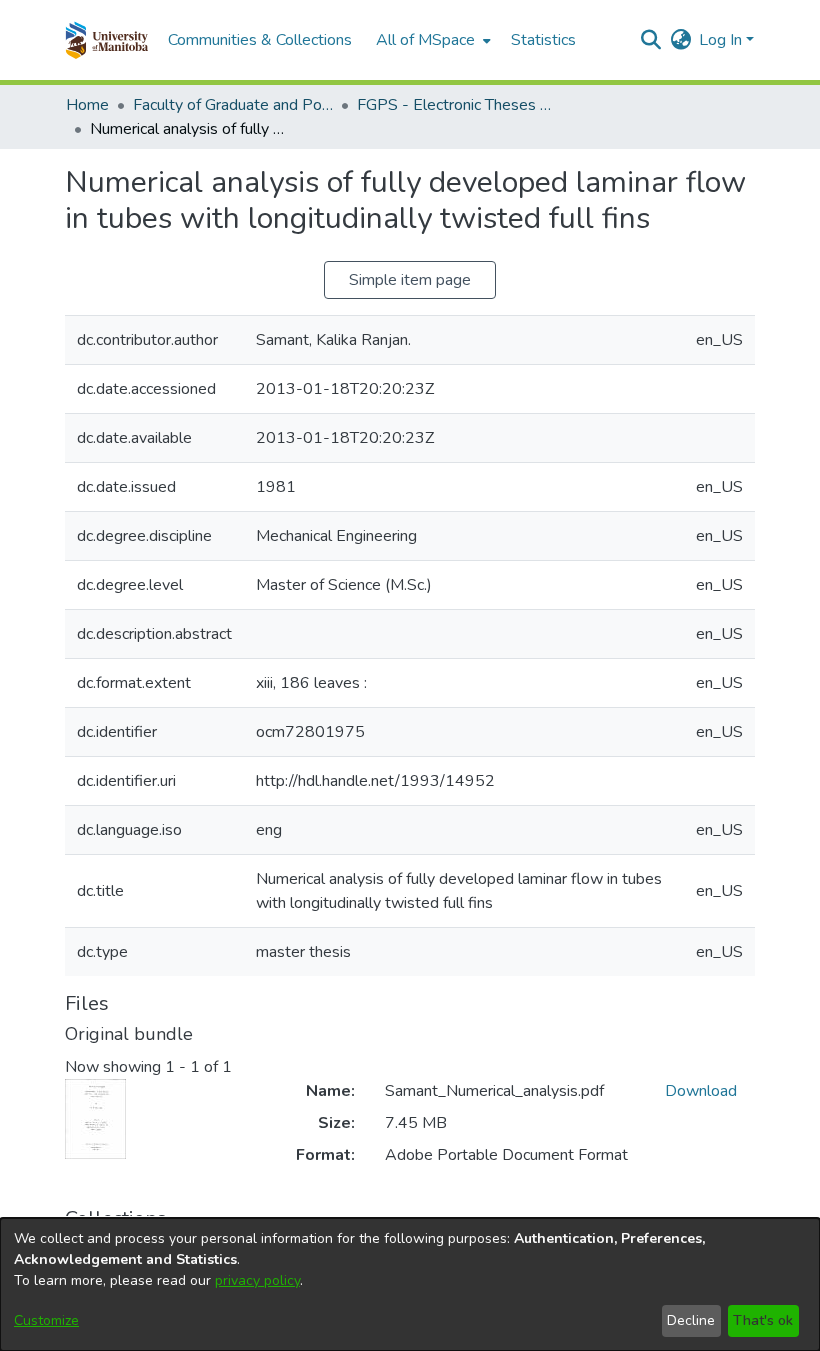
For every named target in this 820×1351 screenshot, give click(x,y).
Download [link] (701, 1091)
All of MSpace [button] (425, 40)
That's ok (763, 1320)
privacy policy (257, 1280)
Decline (691, 1320)
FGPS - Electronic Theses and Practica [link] (457, 105)
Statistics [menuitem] (543, 40)
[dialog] (410, 1284)
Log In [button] (722, 40)
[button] (106, 40)
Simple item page (410, 280)
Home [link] (87, 105)
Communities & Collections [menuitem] (260, 40)
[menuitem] (431, 40)
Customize (46, 1320)
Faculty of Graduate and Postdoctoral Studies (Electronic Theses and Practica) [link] (233, 105)
